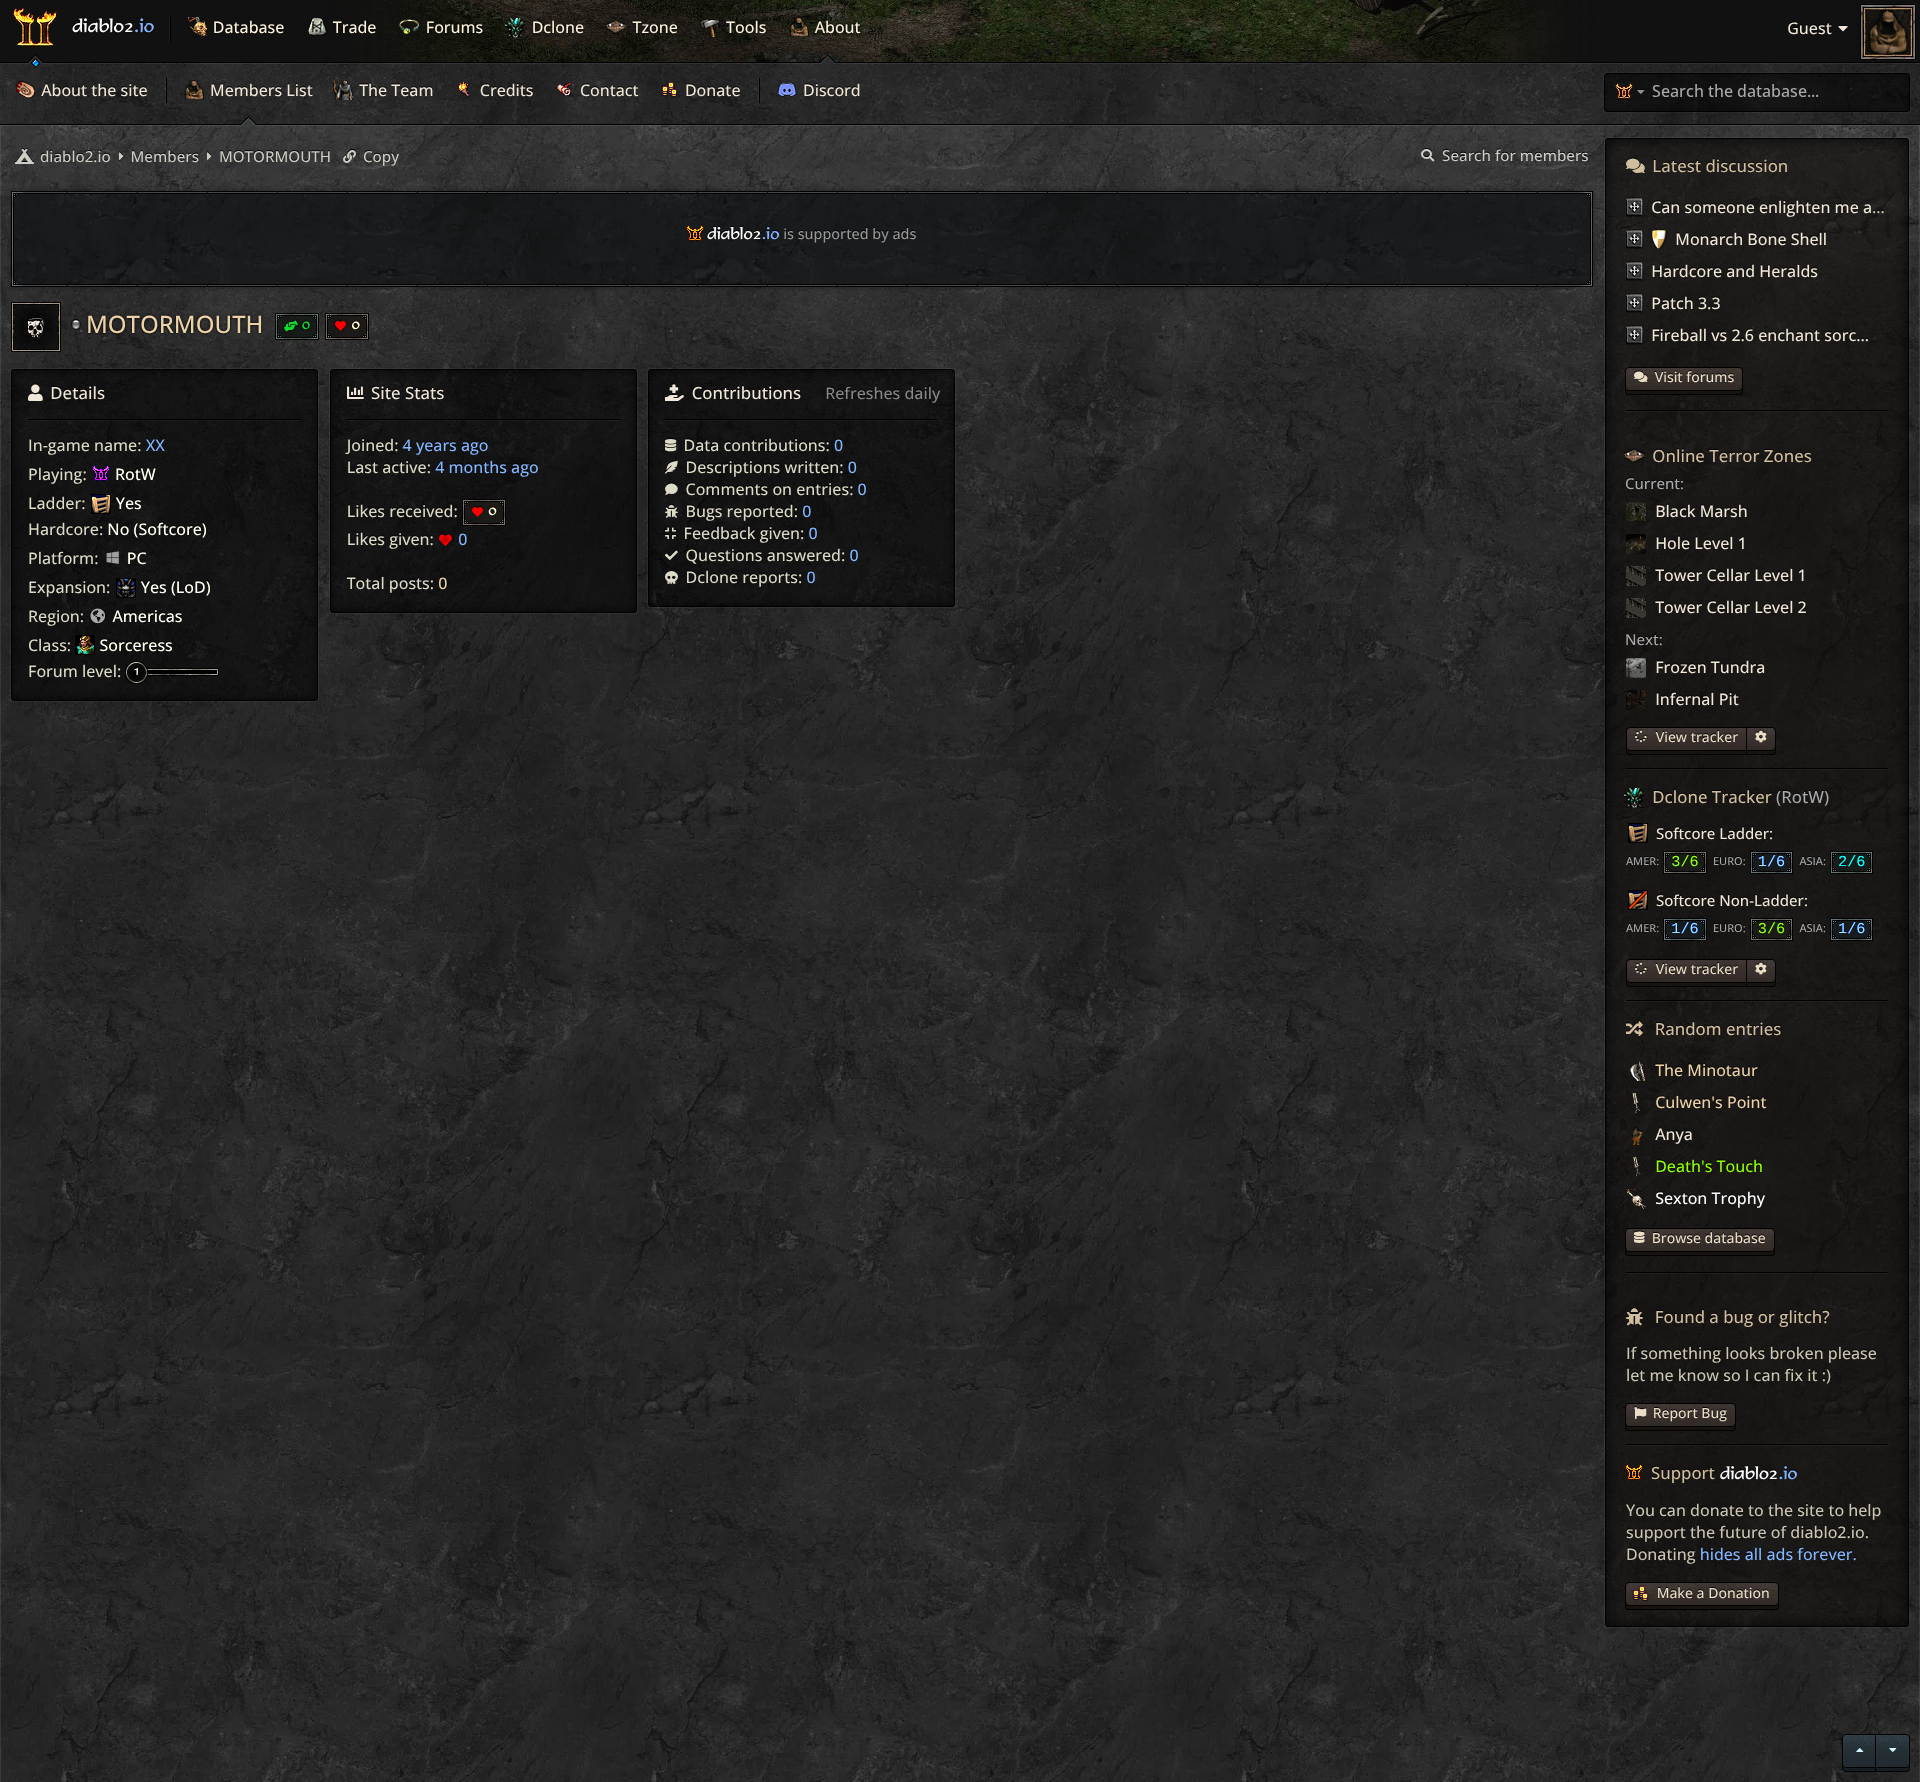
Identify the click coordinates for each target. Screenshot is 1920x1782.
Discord (830, 90)
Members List (259, 90)
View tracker (1695, 737)
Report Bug (1690, 1413)
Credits (505, 90)
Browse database (1709, 1238)
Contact (607, 90)
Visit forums (1695, 377)
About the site (92, 90)
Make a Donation (1713, 1593)
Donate (711, 90)
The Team (394, 90)
